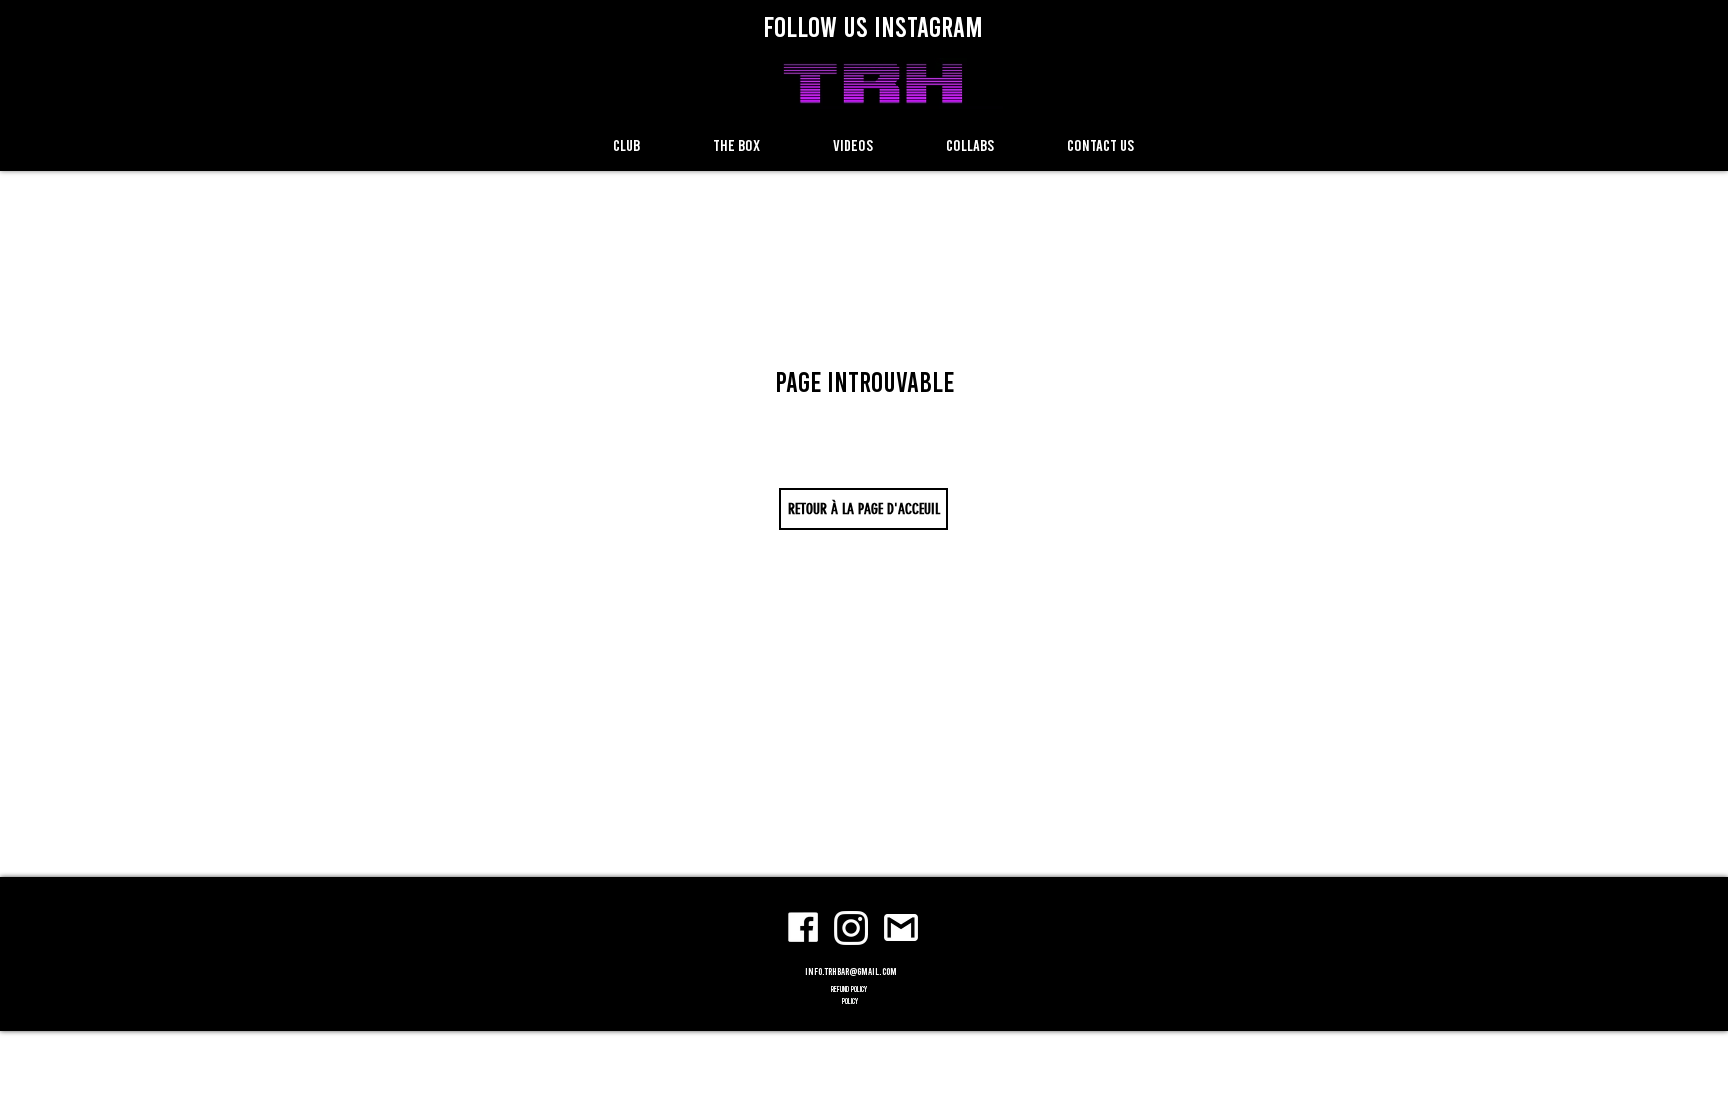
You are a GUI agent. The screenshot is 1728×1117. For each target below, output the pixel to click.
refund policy (850, 989)
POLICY (850, 1001)
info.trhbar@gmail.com (851, 971)
